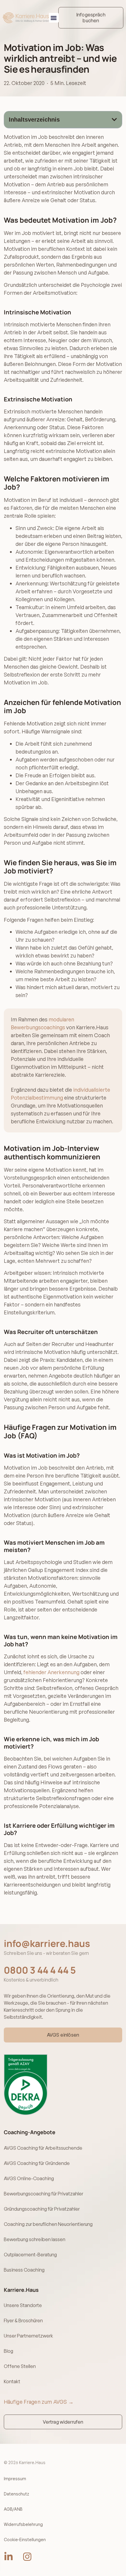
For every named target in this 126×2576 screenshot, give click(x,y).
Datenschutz (16, 2494)
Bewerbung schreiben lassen (35, 2239)
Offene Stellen (20, 2366)
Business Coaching (24, 2270)
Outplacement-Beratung (30, 2255)
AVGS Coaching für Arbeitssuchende (43, 2148)
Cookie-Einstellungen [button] (25, 2540)
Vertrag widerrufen (63, 2422)
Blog (8, 2351)
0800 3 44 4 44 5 (40, 1970)
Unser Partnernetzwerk (28, 2336)
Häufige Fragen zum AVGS (39, 2402)
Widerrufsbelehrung (23, 2524)
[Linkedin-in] (8, 2557)
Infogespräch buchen (91, 17)
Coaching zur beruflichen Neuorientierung (48, 2224)
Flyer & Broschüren (23, 2321)
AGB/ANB (13, 2509)
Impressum (15, 2479)
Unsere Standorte (23, 2305)
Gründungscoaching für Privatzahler (42, 2209)
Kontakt (12, 2381)
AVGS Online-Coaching (29, 2178)
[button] (54, 18)
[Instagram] (27, 2557)
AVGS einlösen (63, 2035)
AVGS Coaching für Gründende (37, 2163)
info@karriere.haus (47, 1943)
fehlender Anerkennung (51, 1672)
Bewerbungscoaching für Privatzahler (44, 2194)
